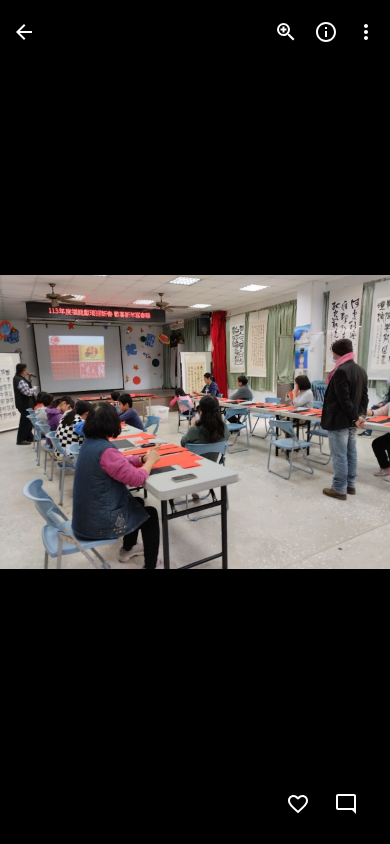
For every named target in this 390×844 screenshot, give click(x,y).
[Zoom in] (286, 32)
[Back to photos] (24, 32)
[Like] (298, 804)
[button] (56, 422)
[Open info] (326, 32)
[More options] (366, 32)
